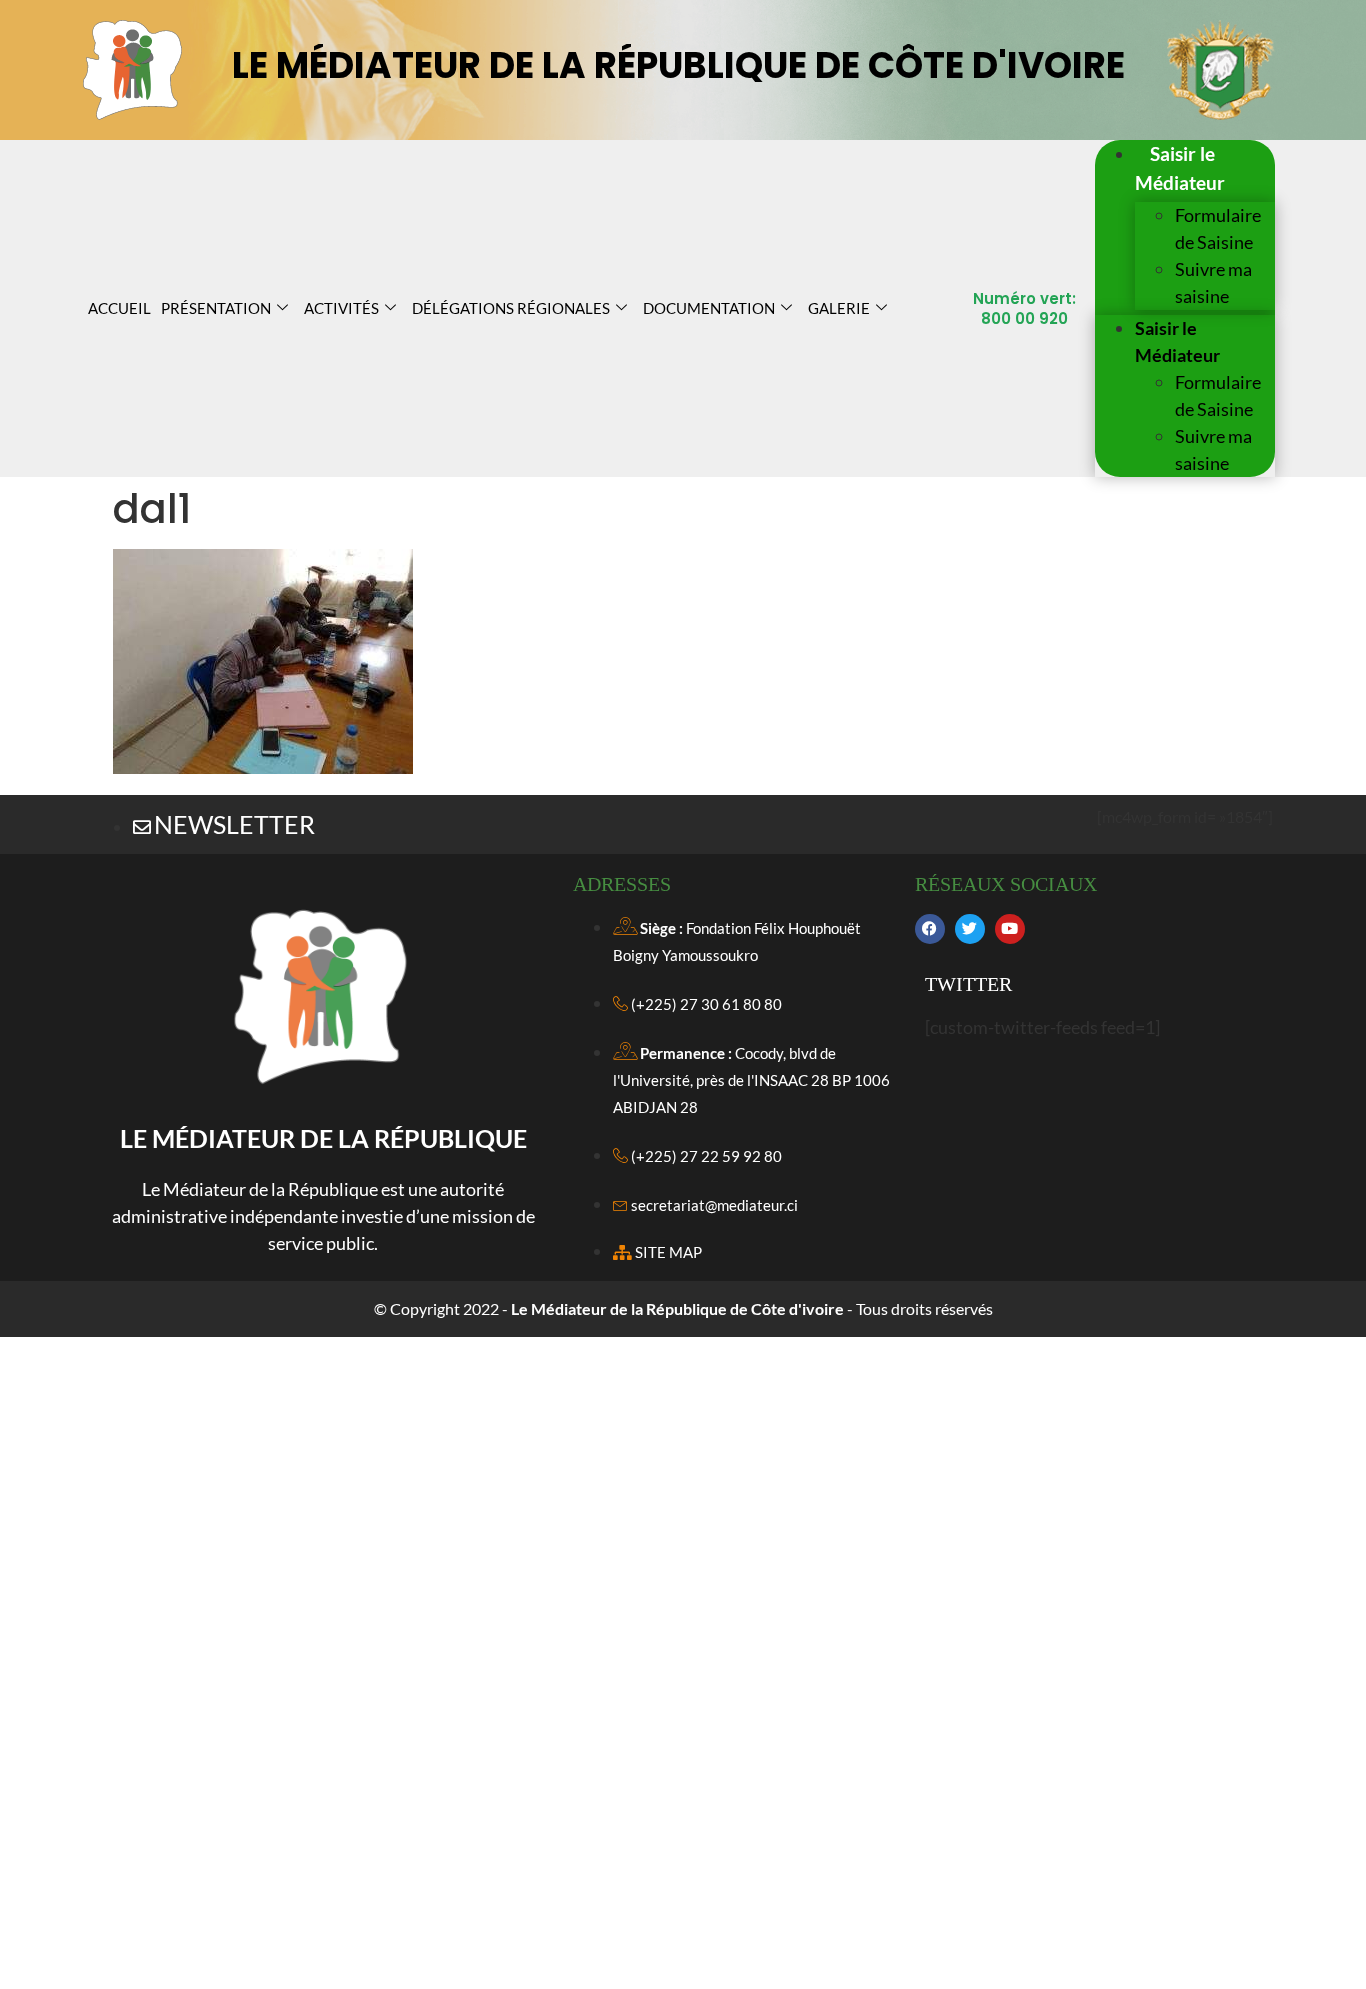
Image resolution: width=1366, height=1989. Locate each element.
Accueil (119, 308)
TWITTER (968, 984)
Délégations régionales (511, 308)
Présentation (216, 308)
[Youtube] (1010, 929)
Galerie (839, 308)
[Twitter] (970, 929)
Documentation (709, 308)
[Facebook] (930, 929)
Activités (341, 308)
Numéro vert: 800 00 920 (1024, 308)
